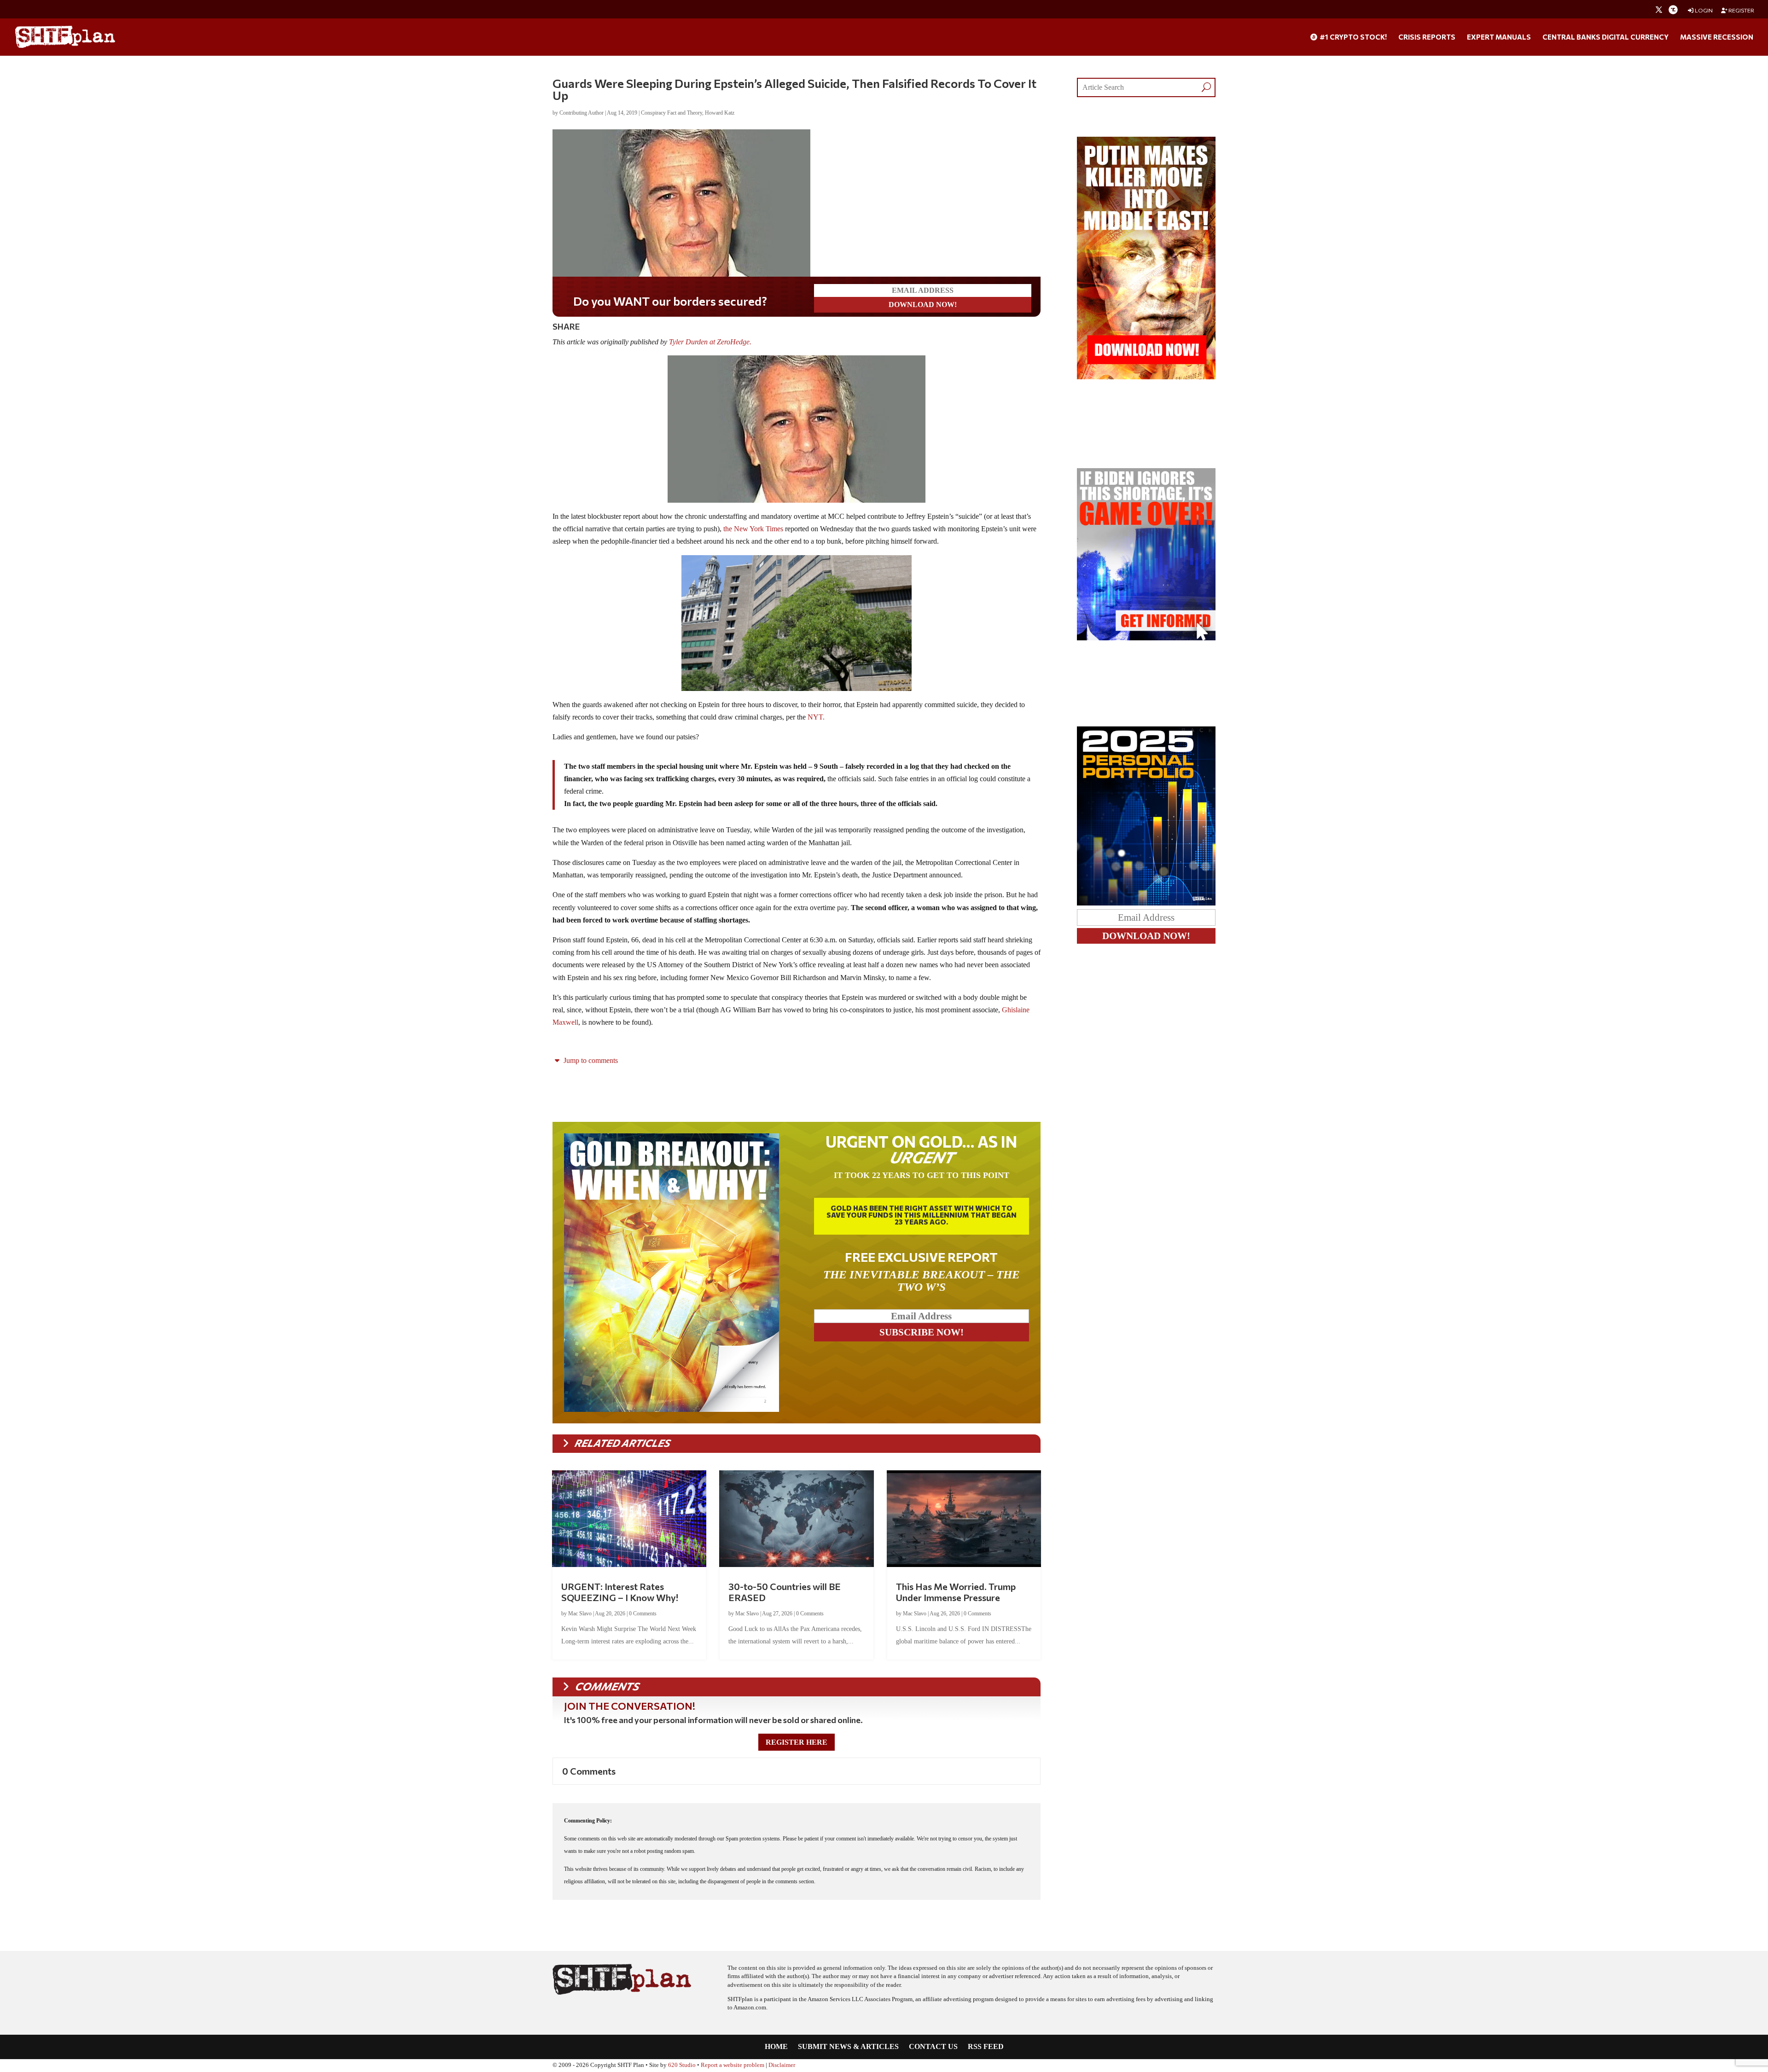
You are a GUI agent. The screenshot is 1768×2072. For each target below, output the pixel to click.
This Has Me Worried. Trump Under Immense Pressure (956, 1592)
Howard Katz (720, 113)
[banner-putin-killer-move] (1146, 377)
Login (1703, 10)
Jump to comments (590, 1060)
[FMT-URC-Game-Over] (1146, 638)
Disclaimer (782, 2065)
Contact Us (933, 2047)
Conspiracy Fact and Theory (672, 113)
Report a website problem (733, 2065)
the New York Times (754, 529)
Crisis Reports (1427, 37)
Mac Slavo (580, 1613)
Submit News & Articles (848, 2047)
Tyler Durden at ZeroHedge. (710, 342)
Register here (797, 1742)
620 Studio (682, 2065)
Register (1741, 10)
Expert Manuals (1499, 37)
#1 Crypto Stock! (1352, 37)
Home (776, 2047)
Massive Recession (1717, 37)
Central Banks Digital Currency (1605, 37)
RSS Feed (986, 2047)
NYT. (816, 717)
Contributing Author (582, 113)
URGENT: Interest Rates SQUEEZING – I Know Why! (620, 1592)
